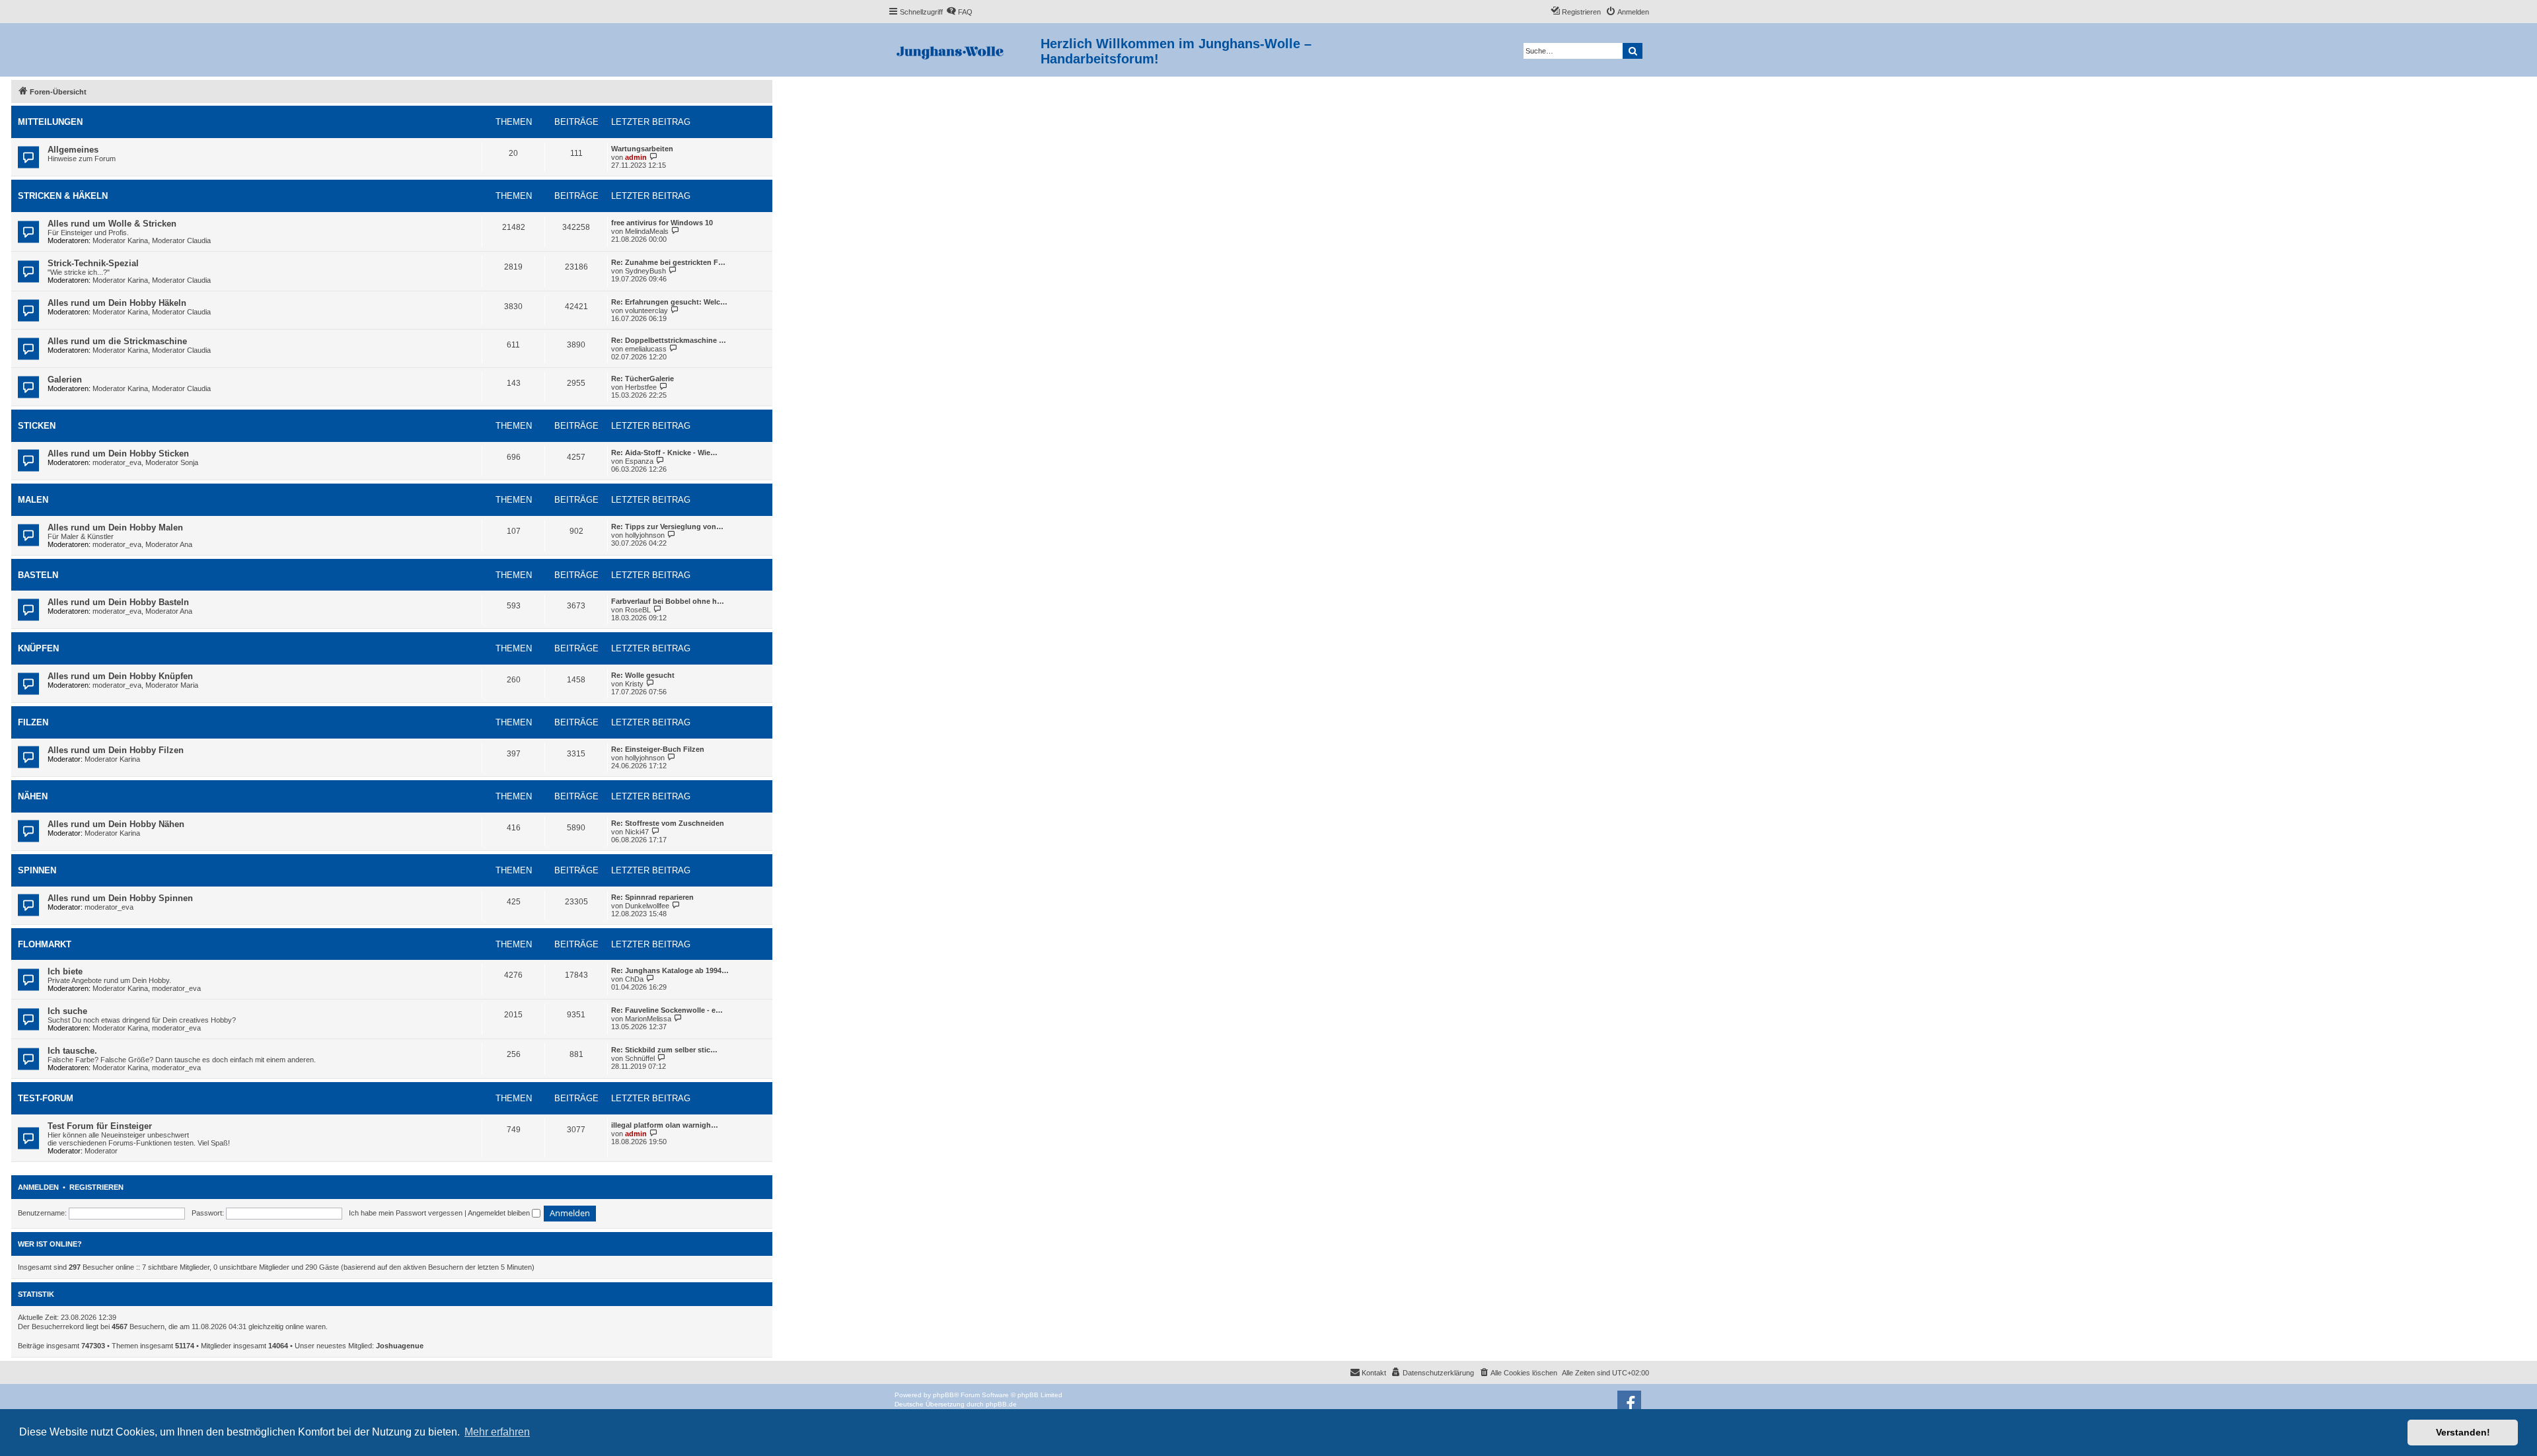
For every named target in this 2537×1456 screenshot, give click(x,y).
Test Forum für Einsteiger (100, 1126)
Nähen (33, 796)
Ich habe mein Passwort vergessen (406, 1213)
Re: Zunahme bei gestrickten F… (668, 262)
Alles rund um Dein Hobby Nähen (116, 824)
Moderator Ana (169, 544)
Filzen (33, 722)
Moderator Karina (120, 240)
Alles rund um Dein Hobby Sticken (118, 454)
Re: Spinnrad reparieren (652, 897)
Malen (33, 500)
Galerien (65, 380)
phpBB (943, 1395)
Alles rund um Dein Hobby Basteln (118, 602)
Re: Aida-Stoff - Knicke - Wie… (664, 453)
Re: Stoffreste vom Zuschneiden (668, 823)
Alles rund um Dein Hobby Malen (115, 528)
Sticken (37, 426)
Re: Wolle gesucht (643, 675)
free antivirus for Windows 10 (662, 223)
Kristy (634, 684)
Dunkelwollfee (647, 906)
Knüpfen (38, 648)
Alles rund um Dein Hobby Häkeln (117, 303)
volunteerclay (646, 310)
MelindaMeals (647, 231)
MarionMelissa (648, 1019)
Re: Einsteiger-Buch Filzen (658, 749)
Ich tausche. (72, 1051)
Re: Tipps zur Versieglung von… (667, 527)
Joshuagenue (400, 1346)
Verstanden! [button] (2463, 1432)
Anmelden (38, 1187)
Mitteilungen (50, 122)
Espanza (639, 461)
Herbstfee (641, 387)
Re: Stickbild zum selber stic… (664, 1050)
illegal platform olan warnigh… (665, 1125)
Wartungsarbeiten (642, 149)
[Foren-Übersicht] (964, 50)
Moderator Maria (172, 685)
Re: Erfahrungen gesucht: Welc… (669, 302)
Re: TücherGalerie (643, 379)
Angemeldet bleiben (500, 1213)
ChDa (634, 979)
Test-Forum (46, 1098)
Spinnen (37, 870)
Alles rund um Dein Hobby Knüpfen (120, 676)
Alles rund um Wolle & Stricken (112, 224)
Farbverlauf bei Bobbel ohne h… (668, 601)
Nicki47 (637, 832)
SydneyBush (645, 271)
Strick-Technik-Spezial (93, 263)
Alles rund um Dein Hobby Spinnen (120, 898)
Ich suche (67, 1011)
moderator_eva (117, 462)
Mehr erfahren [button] (497, 1432)
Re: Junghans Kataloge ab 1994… (670, 970)
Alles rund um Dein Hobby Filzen (116, 750)
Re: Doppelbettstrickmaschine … (669, 340)
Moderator (101, 1151)
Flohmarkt (45, 944)
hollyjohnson (645, 535)
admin (636, 157)
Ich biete (65, 971)
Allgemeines (73, 150)
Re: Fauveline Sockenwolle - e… (667, 1010)
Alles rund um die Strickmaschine (117, 341)
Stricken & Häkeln (63, 196)
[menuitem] (959, 12)
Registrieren (96, 1187)
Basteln (38, 575)
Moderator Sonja (172, 462)
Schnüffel (640, 1058)
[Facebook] (1629, 1402)
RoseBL (638, 610)
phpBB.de (1001, 1404)
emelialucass (646, 349)
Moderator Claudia (181, 240)
